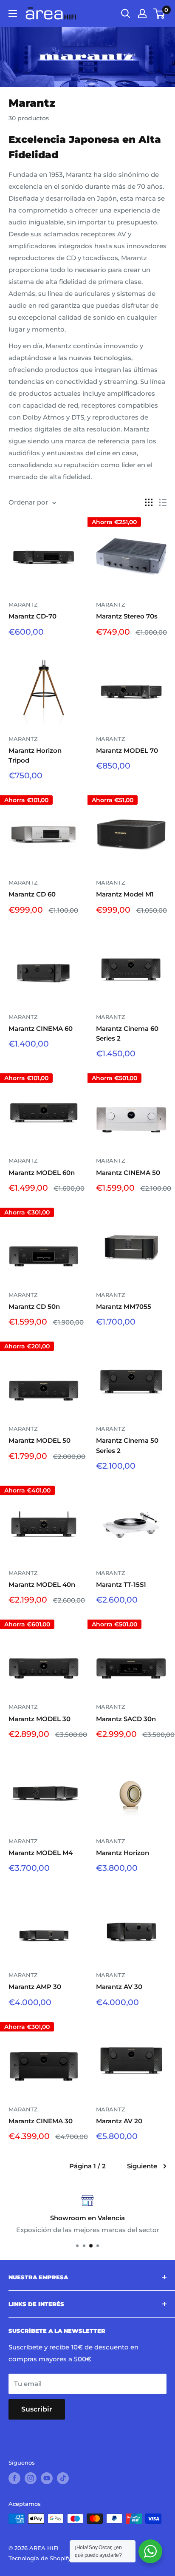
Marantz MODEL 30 (40, 1719)
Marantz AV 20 (119, 2121)
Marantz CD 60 (32, 894)
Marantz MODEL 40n (42, 1584)
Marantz (23, 604)
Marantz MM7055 (124, 1306)
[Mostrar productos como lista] (163, 502)
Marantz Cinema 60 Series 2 (127, 1033)
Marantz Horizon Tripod (35, 755)
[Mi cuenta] (142, 14)
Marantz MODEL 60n (42, 1173)
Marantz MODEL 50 (40, 1440)
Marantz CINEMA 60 (41, 1028)
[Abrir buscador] (126, 14)
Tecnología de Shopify (40, 2558)
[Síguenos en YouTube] (47, 2478)
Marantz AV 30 (119, 1987)
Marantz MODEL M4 (41, 1853)
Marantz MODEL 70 (127, 750)
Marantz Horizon (123, 1853)
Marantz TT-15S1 (121, 1584)
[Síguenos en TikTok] (63, 2478)
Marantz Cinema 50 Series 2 (127, 1445)
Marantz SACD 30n (126, 1719)
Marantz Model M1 (125, 894)
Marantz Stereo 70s (127, 616)
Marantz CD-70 (32, 616)
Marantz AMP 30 (35, 1987)
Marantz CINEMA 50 (128, 1173)
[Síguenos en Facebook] (14, 2478)
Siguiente (142, 2166)
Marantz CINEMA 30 (41, 2121)
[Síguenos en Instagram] (31, 2478)
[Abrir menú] (13, 14)
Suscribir (37, 2409)
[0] (159, 14)
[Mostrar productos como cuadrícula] (149, 502)
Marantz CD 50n (34, 1306)
